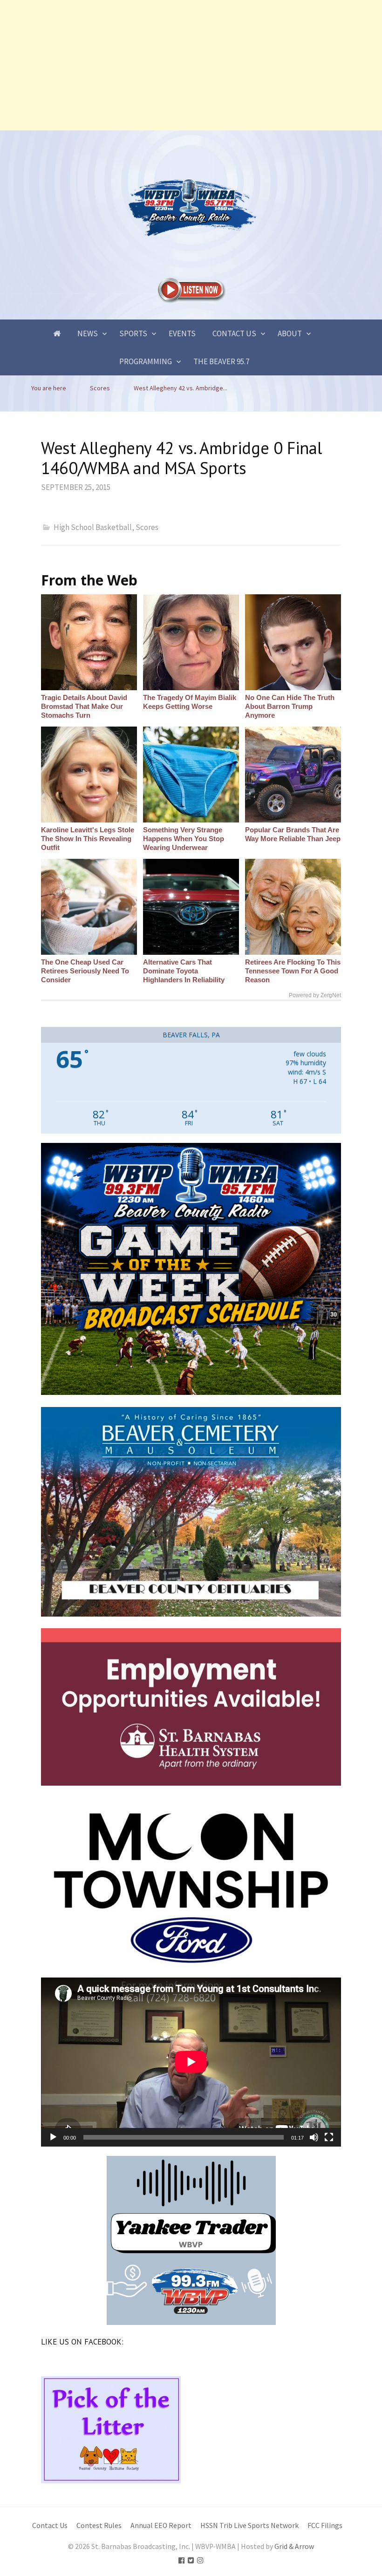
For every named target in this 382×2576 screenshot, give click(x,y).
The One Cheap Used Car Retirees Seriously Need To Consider (85, 971)
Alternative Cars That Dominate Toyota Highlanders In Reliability (184, 971)
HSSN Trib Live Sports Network (249, 2525)
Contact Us (234, 333)
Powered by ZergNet (315, 995)
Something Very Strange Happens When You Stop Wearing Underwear (184, 839)
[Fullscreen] (329, 2137)
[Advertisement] (191, 65)
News (88, 333)
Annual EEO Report (161, 2525)
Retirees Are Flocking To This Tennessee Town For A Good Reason (293, 971)
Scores (147, 527)
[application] (191, 2062)
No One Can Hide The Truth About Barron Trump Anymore (290, 706)
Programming (146, 361)
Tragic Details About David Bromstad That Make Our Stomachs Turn (84, 706)
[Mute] (314, 2137)
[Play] (53, 2137)
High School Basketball (93, 527)
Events (182, 333)
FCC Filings (325, 2525)
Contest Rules (99, 2525)
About (290, 333)
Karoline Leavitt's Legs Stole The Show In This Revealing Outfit (88, 839)
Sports (133, 333)
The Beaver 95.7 (221, 361)
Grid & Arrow (294, 2546)
